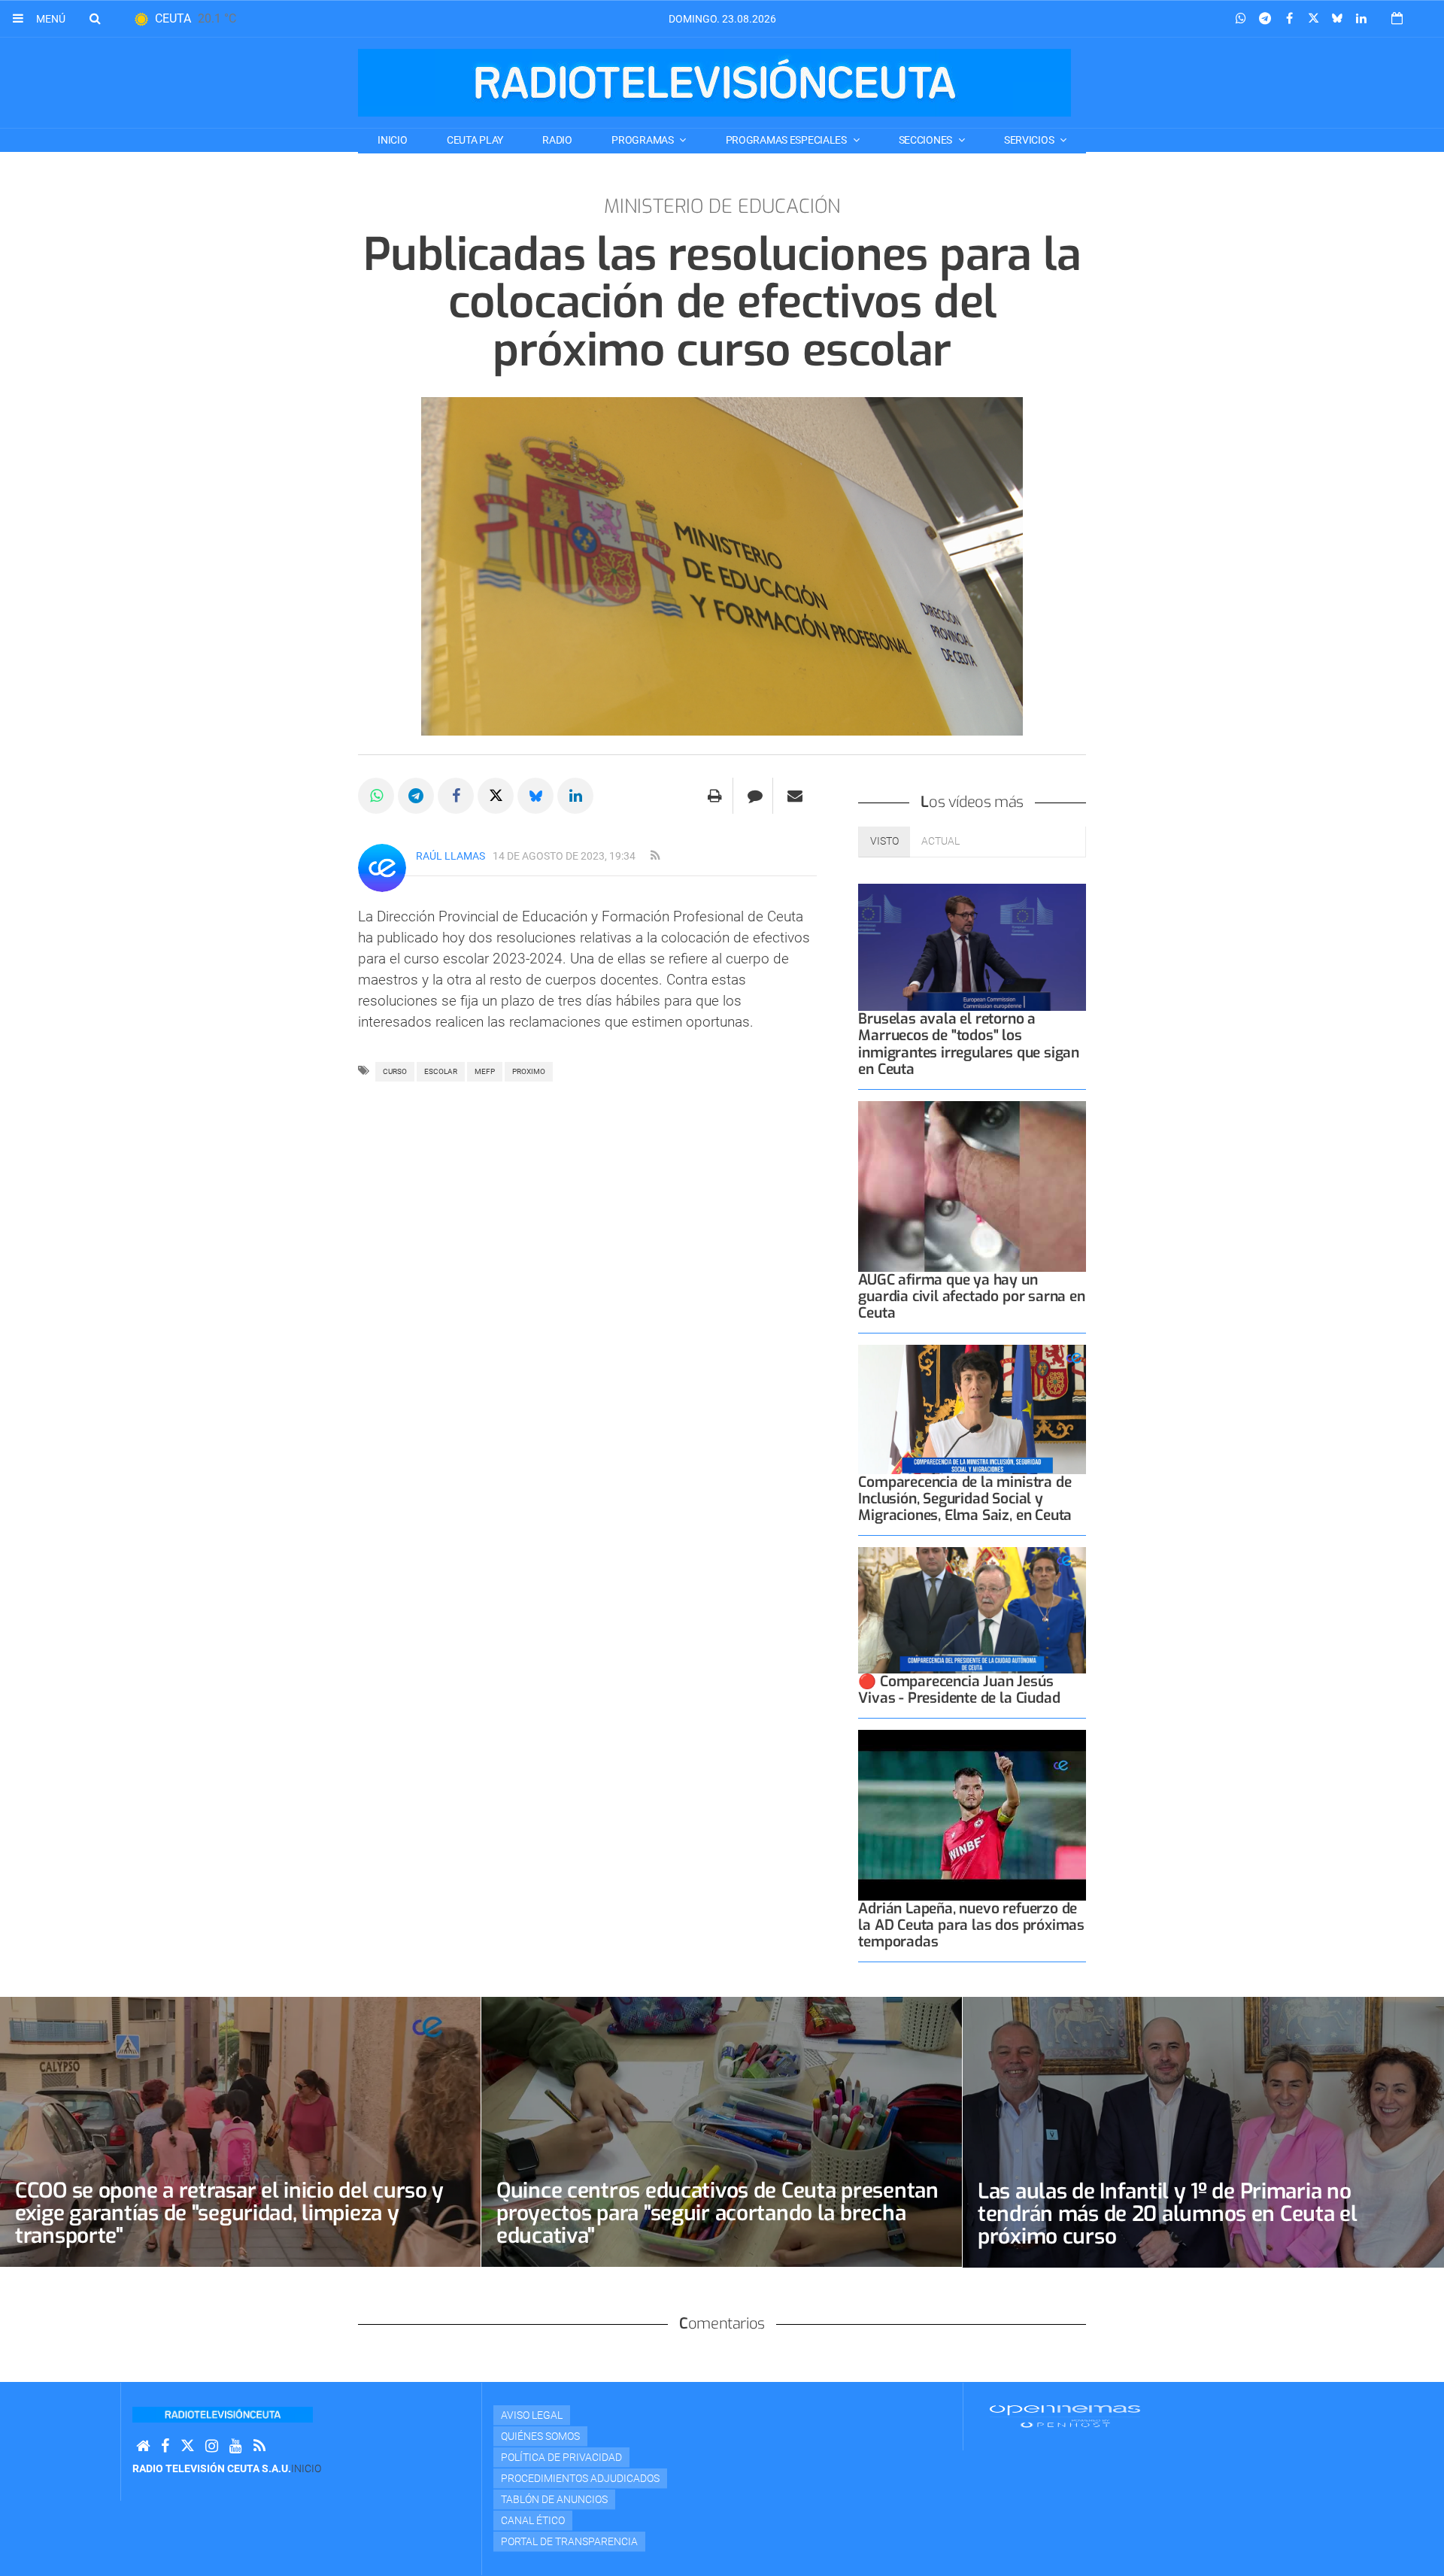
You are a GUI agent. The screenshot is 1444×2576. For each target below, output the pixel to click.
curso (395, 1071)
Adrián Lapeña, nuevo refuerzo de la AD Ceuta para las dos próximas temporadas (971, 1925)
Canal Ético (533, 2520)
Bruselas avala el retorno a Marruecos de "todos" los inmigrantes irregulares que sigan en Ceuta (969, 1044)
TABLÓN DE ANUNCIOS (554, 2499)
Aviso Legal (532, 2415)
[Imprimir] (715, 796)
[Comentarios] (755, 796)
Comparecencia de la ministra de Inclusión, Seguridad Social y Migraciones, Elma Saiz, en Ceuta (965, 1499)
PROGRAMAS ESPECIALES (787, 140)
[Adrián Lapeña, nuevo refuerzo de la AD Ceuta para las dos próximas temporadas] (972, 1815)
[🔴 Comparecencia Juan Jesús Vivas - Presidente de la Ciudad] (972, 1610)
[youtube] (236, 2446)
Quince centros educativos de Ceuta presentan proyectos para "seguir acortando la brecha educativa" (717, 2213)
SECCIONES (927, 140)
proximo (529, 1071)
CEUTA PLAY (475, 140)
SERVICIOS (1030, 140)
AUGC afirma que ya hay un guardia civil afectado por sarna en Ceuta (971, 1296)
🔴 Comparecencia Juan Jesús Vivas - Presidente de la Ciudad (959, 1690)
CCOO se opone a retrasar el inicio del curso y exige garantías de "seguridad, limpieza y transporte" (229, 2213)
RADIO (557, 140)
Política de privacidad (561, 2457)
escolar (441, 1071)
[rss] (655, 856)
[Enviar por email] (795, 796)
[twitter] (187, 2446)
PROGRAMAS (643, 140)
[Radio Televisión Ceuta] (714, 83)
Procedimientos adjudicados (580, 2478)
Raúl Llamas (450, 856)
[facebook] (165, 2446)
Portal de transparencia (569, 2541)
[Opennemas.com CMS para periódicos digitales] (1065, 2416)
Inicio (392, 140)
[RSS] (259, 2446)
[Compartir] (1241, 19)
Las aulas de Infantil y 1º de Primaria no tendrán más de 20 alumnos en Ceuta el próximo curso (1168, 2214)
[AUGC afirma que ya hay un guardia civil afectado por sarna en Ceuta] (972, 1186)
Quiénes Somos (540, 2436)
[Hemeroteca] (1397, 18)
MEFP (485, 1071)
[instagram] (212, 2446)
